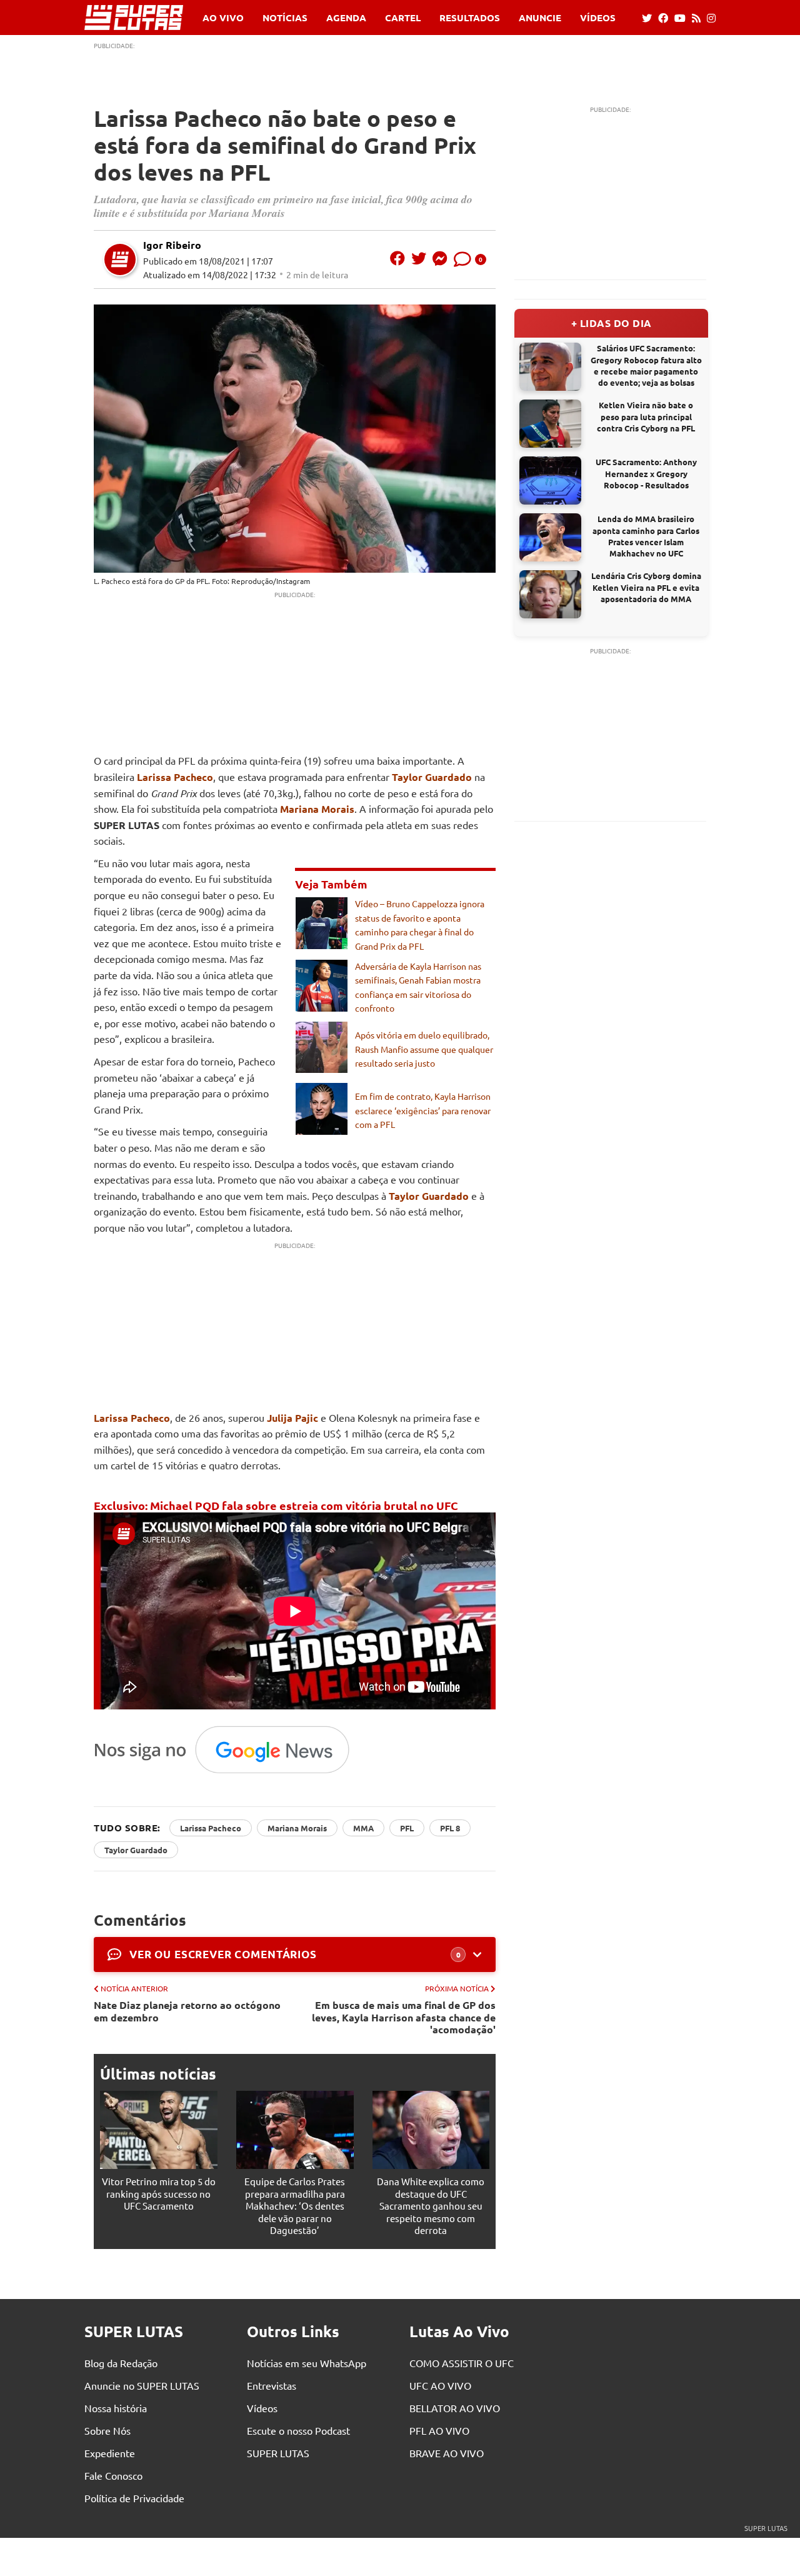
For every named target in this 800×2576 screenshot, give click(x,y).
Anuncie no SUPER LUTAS (142, 2385)
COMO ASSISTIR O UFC (462, 2363)
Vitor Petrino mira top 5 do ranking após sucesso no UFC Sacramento (159, 2193)
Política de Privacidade (134, 2498)
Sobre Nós (107, 2430)
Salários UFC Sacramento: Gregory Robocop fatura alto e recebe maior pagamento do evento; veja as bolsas (646, 365)
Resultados (470, 18)
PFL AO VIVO (439, 2430)
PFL (407, 1828)
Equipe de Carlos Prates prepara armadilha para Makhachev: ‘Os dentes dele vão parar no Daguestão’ (295, 2206)
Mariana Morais (317, 809)
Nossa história (116, 2408)
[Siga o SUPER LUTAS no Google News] (228, 1773)
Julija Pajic (292, 1418)
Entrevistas (272, 2385)
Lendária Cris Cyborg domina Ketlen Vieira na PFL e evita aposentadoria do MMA (646, 587)
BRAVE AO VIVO (447, 2453)
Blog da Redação (121, 2363)
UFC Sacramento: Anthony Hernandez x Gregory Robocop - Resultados (646, 473)
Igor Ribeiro (172, 245)
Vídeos (598, 18)
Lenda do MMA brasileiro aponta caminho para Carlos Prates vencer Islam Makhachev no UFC (646, 536)
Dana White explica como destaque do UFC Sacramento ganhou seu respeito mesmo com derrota (431, 2206)
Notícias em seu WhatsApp (307, 2363)
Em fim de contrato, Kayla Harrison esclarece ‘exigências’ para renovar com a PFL (423, 1110)
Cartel (403, 18)
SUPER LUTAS (278, 2453)
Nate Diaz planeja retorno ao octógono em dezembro (187, 2011)
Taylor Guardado (432, 777)
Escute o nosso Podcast (298, 2430)
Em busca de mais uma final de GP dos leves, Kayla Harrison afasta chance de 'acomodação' (404, 2017)
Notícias (285, 18)
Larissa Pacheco (175, 777)
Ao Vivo (223, 18)
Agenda (346, 18)
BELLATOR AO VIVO (455, 2408)
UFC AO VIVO (440, 2385)
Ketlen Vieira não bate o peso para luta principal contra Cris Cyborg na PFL (646, 416)
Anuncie (540, 18)
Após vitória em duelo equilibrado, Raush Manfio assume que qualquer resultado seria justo (424, 1049)
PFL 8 (450, 1828)
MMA (363, 1828)
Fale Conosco (113, 2475)
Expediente (110, 2453)
